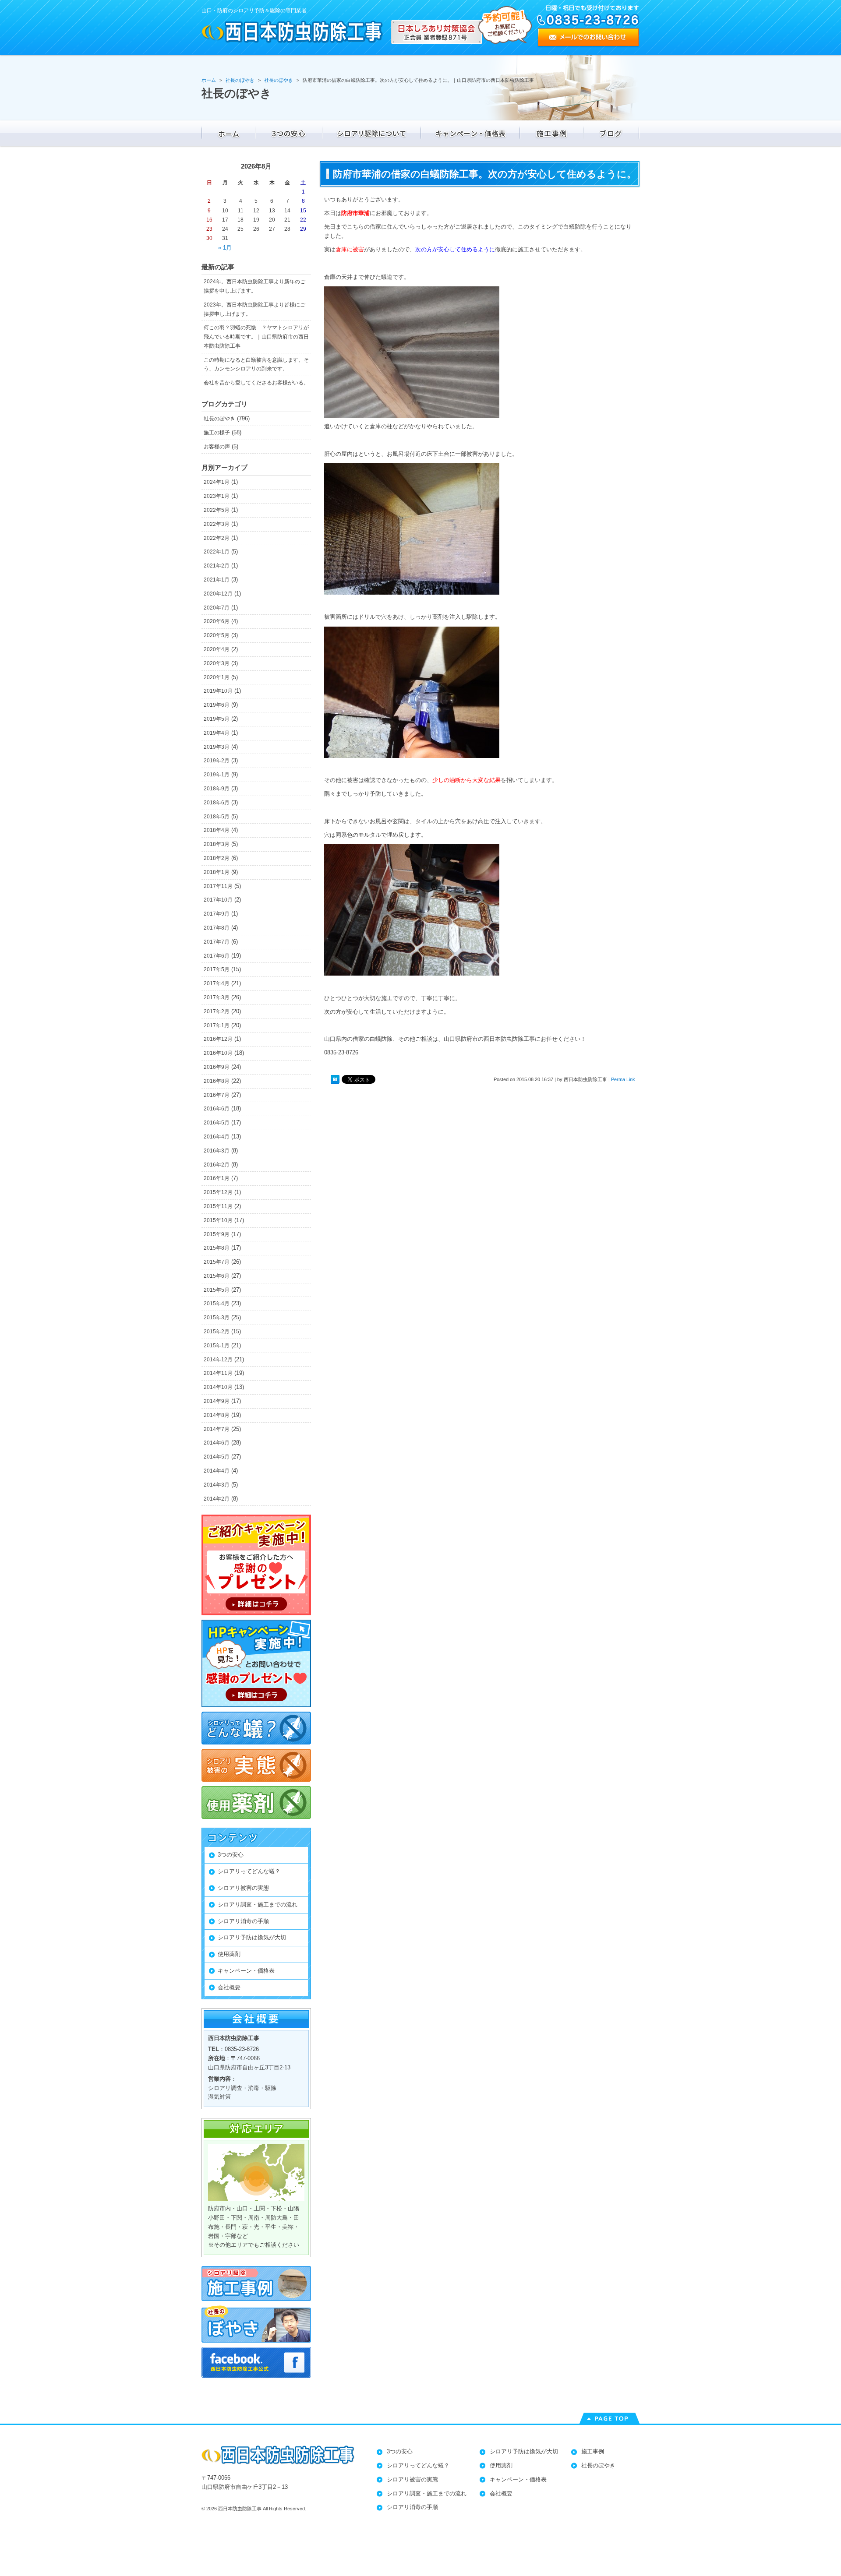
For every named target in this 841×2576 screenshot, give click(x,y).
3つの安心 (231, 1855)
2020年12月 (218, 594)
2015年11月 (218, 1206)
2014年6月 (217, 1443)
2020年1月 (217, 677)
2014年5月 (217, 1457)
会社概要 (229, 1987)
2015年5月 (217, 1290)
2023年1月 (217, 496)
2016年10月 (218, 1053)
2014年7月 (217, 1429)
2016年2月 (217, 1165)
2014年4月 (217, 1471)
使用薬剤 (229, 1954)
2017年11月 (218, 886)
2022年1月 (217, 552)
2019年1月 (217, 775)
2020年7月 (217, 608)
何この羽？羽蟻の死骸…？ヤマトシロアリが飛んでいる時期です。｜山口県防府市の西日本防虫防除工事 (256, 337)
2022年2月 (217, 538)
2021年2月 (217, 566)
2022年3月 (217, 524)
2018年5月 (217, 817)
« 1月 (225, 248)
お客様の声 (217, 447)
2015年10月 (218, 1220)
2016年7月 (217, 1095)
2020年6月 (217, 621)
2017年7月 (217, 942)
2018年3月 (217, 844)
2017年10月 (218, 900)
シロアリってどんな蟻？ (249, 1871)
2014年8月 (217, 1415)
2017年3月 (217, 997)
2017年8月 (217, 928)
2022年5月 (217, 510)
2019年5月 (217, 719)
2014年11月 (218, 1373)
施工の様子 (217, 433)
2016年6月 (217, 1109)
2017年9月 (217, 914)
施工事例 (593, 2451)
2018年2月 (217, 858)
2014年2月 (217, 1499)
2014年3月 (217, 1485)
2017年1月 (217, 1025)
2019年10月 (218, 691)
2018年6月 (217, 803)
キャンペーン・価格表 (246, 1971)
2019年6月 (217, 705)
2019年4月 (217, 733)
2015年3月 (217, 1318)
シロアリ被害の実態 (243, 1888)
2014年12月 (218, 1360)
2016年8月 (217, 1081)
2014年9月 (217, 1401)
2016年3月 (217, 1151)
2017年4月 (217, 983)
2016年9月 (217, 1067)
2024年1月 (217, 482)
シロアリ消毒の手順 (243, 1921)
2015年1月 (217, 1346)
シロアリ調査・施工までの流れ (258, 1905)
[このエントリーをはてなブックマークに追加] (335, 1080)
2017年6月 (217, 956)
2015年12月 (218, 1192)
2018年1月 (217, 872)
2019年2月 (217, 761)
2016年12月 (218, 1039)
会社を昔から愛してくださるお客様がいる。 (256, 383)
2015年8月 (217, 1248)
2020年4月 (217, 649)
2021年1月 (217, 580)
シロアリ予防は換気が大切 (252, 1937)
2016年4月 (217, 1137)
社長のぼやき (219, 419)
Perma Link (623, 1079)
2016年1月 (217, 1178)
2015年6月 (217, 1276)
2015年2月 (217, 1332)
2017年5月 (217, 969)
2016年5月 (217, 1123)
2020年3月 (217, 663)
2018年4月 (217, 830)
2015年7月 (217, 1262)
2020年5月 (217, 635)
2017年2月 (217, 1011)
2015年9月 (217, 1234)
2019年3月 (217, 747)
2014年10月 (218, 1387)
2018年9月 (217, 789)
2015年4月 (217, 1304)
